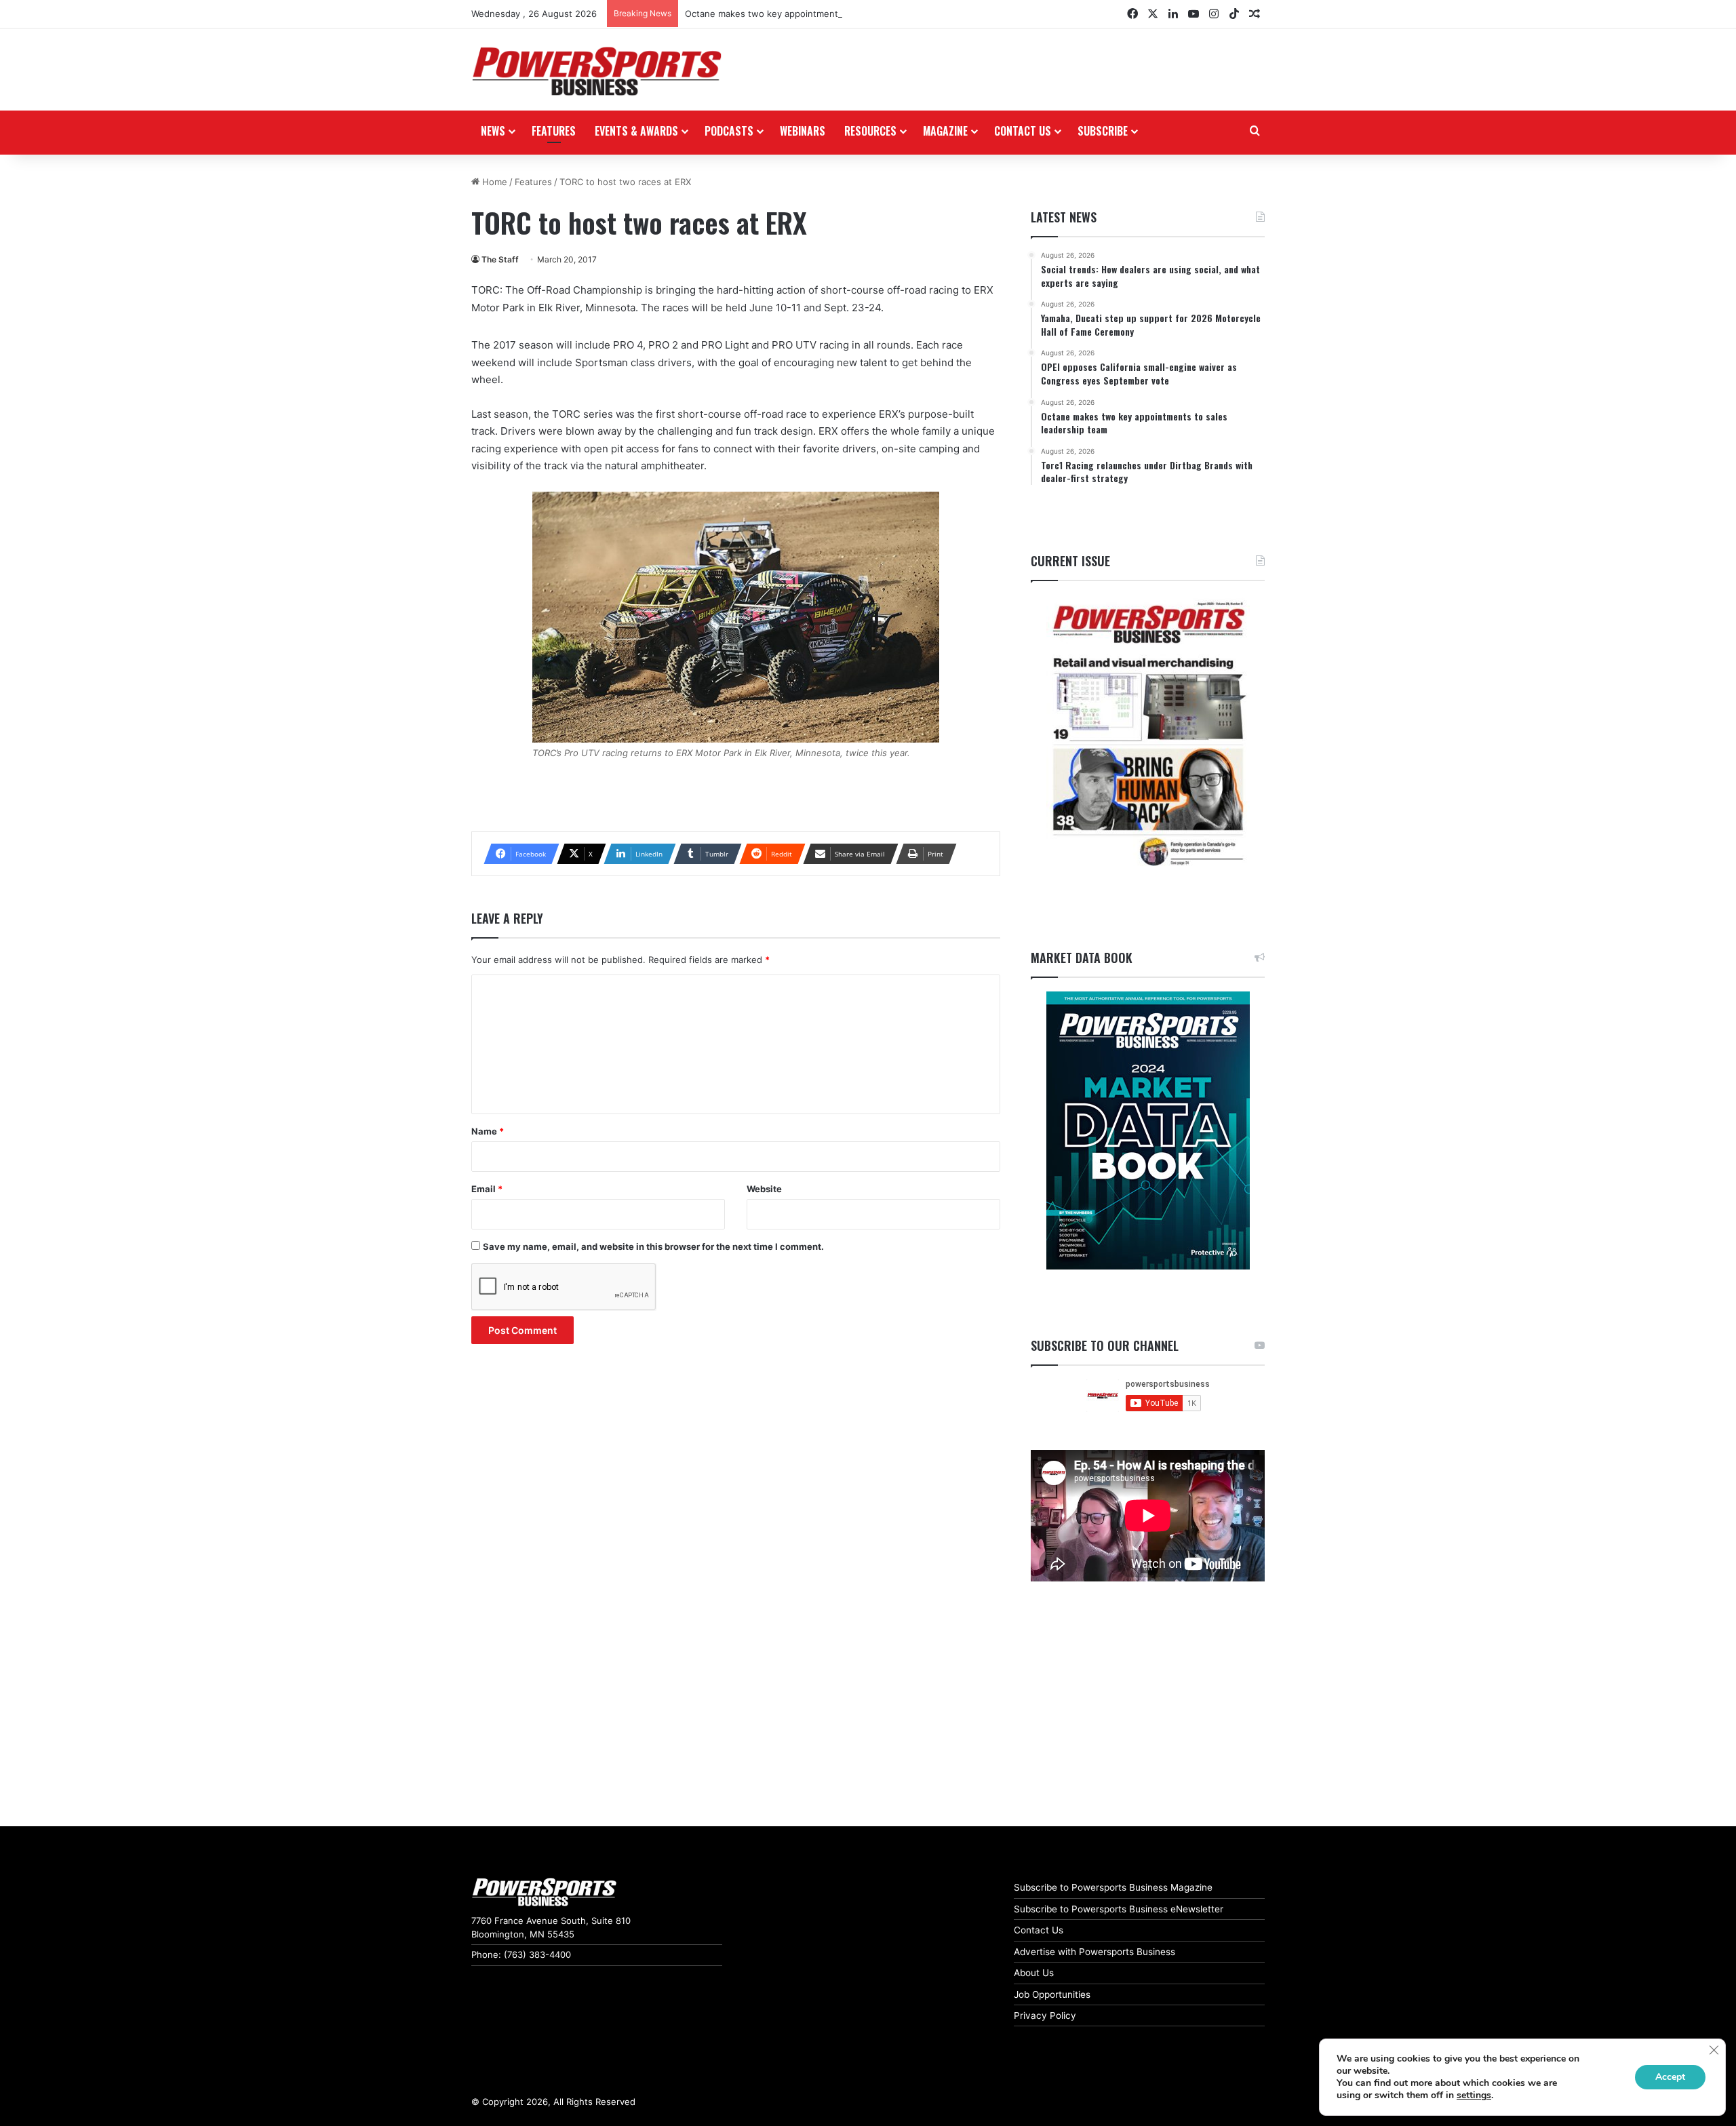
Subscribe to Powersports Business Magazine (1113, 1887)
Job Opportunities (1052, 1994)
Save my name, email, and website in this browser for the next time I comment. (653, 1246)
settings (1474, 2095)
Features (554, 131)
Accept (1670, 2077)
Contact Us (1039, 1930)
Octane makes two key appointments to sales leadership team (817, 14)
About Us (1034, 1973)
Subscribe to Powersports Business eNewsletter (1119, 1909)
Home (493, 182)
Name (488, 1131)
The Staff (500, 259)
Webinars (803, 131)
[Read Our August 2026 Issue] (1148, 735)
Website (764, 1189)
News (493, 131)
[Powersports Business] (597, 71)
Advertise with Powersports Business (1094, 1952)
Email (487, 1189)
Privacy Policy (1045, 2015)
